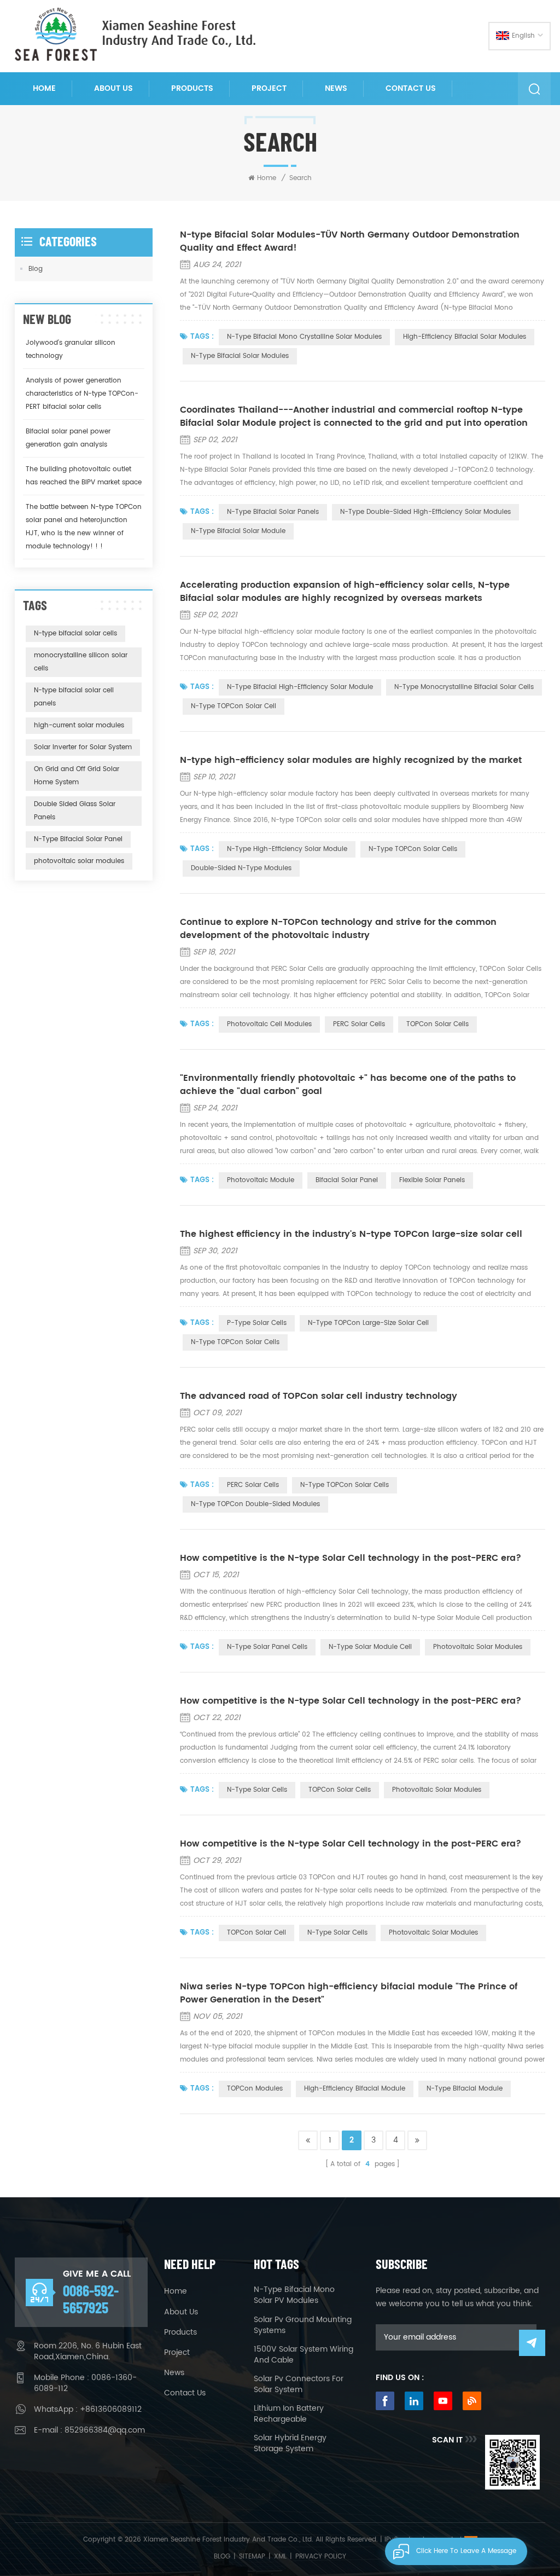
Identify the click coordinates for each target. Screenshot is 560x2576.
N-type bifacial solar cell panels (74, 697)
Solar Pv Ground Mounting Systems (303, 2325)
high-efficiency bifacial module (355, 2089)
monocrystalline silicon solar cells (81, 662)
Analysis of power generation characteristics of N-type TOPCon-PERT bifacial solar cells (82, 394)
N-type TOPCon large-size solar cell (368, 1323)
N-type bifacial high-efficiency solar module (300, 687)
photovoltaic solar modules (437, 1790)
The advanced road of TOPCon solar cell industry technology (319, 1396)
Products (192, 88)
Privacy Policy (321, 2557)
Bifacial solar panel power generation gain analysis (68, 438)
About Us (113, 88)
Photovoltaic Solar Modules (478, 1647)
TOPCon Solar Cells (437, 1024)
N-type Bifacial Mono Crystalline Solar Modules (304, 337)
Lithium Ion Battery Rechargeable (289, 2414)
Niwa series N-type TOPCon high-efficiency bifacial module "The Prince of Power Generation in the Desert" (349, 1993)
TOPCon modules (255, 2089)
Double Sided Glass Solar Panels (75, 811)
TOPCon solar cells (340, 1790)
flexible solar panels (432, 1180)
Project (269, 88)
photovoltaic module (261, 1180)
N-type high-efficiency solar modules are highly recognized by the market (351, 760)
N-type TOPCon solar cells (413, 849)
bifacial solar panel (347, 1180)
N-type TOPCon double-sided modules (255, 1504)
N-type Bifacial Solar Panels (273, 512)
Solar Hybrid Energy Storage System (290, 2444)
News (336, 88)
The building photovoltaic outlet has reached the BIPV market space (84, 476)
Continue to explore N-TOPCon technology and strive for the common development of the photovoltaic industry (338, 929)
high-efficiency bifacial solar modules (465, 337)
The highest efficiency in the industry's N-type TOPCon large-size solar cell (351, 1234)
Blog (36, 269)
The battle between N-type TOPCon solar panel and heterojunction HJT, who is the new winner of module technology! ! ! (84, 527)
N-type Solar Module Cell (370, 1647)
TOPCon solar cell (256, 1933)
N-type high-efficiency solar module (287, 849)
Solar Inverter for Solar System (83, 747)
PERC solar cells (253, 1485)
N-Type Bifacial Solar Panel (78, 839)
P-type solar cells (257, 1323)
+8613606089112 (111, 2409)
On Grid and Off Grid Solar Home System (77, 776)
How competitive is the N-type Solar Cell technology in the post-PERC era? (351, 1558)
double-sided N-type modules (241, 868)
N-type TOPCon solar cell (234, 706)
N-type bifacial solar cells (75, 633)
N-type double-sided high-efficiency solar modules (425, 512)
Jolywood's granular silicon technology (71, 349)
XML (280, 2557)
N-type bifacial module (465, 2089)
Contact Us (411, 88)
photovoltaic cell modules (269, 1024)
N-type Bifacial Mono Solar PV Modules (294, 2295)
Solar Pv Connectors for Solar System (299, 2384)
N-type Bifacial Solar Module (238, 531)
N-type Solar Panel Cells (267, 1647)
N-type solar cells (257, 1790)
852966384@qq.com (105, 2430)
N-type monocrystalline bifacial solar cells (464, 687)
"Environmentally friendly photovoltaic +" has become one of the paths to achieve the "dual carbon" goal (348, 1085)
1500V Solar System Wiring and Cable (304, 2355)
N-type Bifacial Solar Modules (240, 356)
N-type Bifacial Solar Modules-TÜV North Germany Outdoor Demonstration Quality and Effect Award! (350, 241)
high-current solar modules (79, 725)
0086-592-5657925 (91, 2299)
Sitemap (252, 2557)
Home (44, 88)
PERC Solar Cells (359, 1024)
